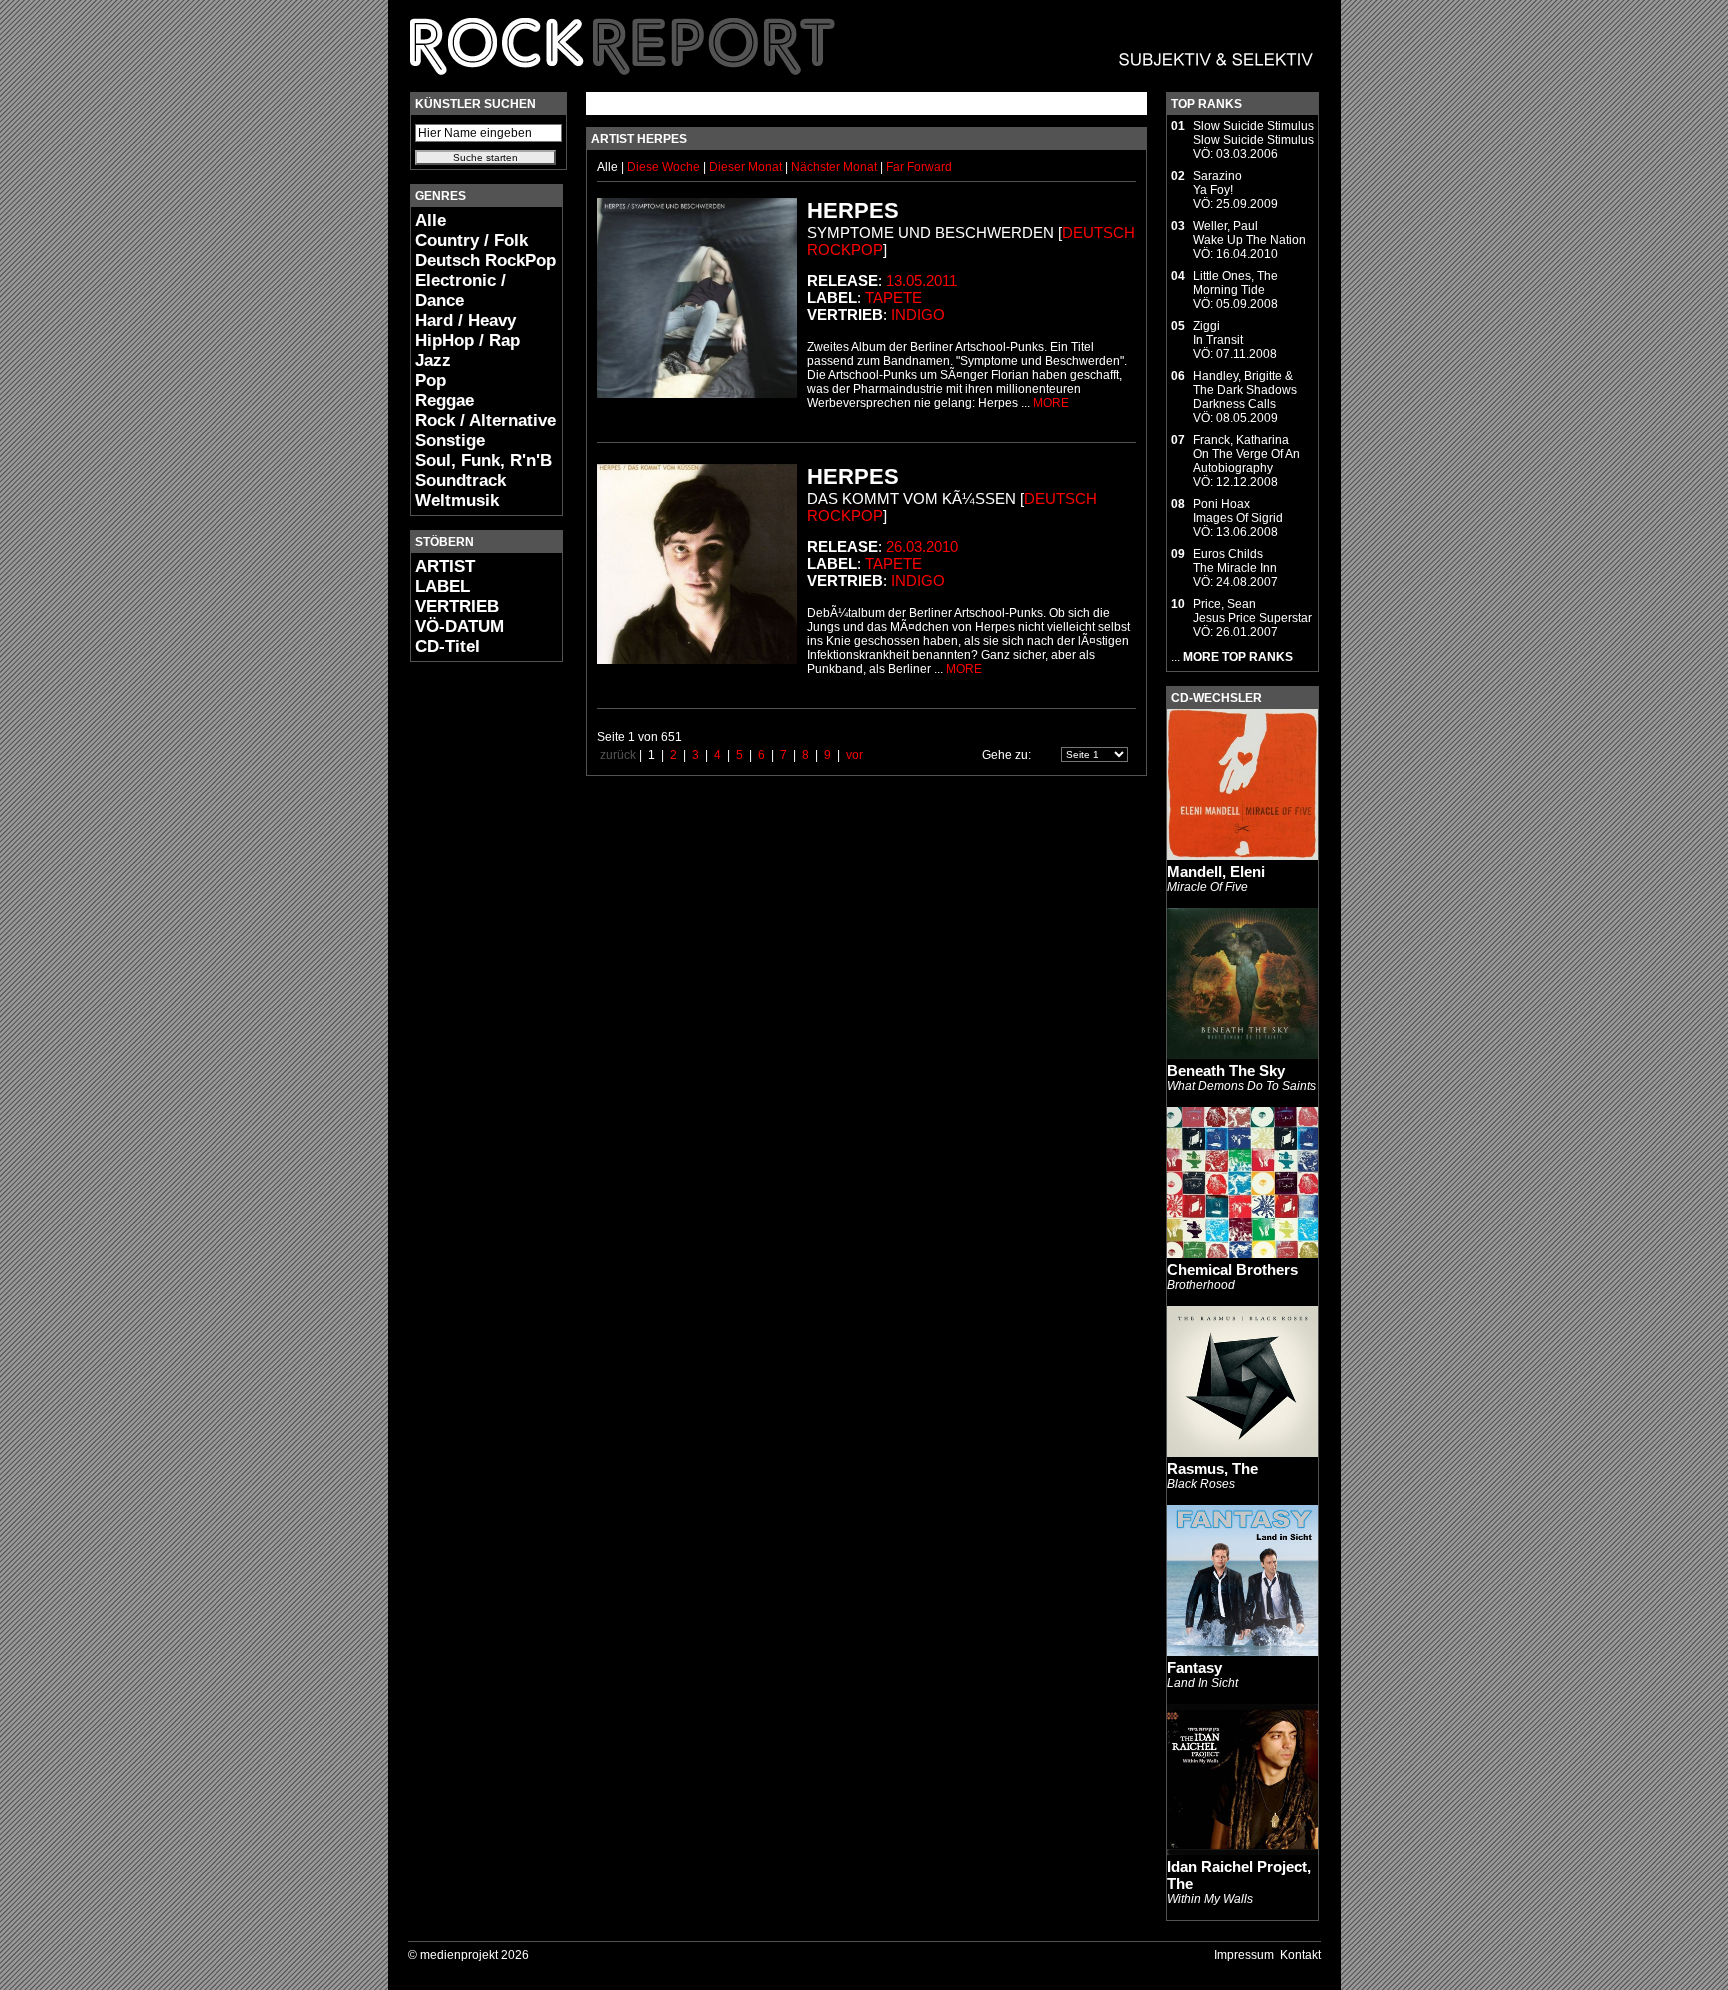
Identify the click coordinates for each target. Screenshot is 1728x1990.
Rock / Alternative (485, 420)
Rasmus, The (1212, 1468)
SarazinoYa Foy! (1217, 183)
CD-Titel (447, 646)
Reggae (444, 400)
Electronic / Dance (460, 290)
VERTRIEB (457, 606)
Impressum (1244, 1955)
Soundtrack (460, 480)
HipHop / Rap (467, 340)
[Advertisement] (470, 976)
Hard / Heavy (465, 320)
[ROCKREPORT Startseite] (862, 85)
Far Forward (919, 167)
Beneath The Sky (1226, 1070)
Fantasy (1194, 1667)
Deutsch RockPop (485, 260)
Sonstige (450, 440)
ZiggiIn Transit (1218, 333)
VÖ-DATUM (459, 626)
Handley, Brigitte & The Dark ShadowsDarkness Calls (1245, 390)
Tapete (893, 297)
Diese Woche (665, 167)
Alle (430, 220)
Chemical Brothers (1232, 1269)
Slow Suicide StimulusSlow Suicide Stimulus (1253, 133)
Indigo (918, 314)
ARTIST (445, 566)
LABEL (442, 586)
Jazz (433, 360)
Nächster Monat (834, 167)
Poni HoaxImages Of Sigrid (1238, 511)
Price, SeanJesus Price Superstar (1252, 611)
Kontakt (1300, 1955)
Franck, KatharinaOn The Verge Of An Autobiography (1246, 454)
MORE (1051, 403)
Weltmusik (457, 500)
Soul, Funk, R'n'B (483, 460)
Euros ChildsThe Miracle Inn (1235, 561)
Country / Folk (471, 240)
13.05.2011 (921, 280)
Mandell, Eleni (1216, 871)
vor (854, 755)
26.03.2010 (922, 546)
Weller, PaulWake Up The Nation (1249, 233)
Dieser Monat (747, 167)
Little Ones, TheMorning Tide (1235, 283)
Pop (430, 380)
